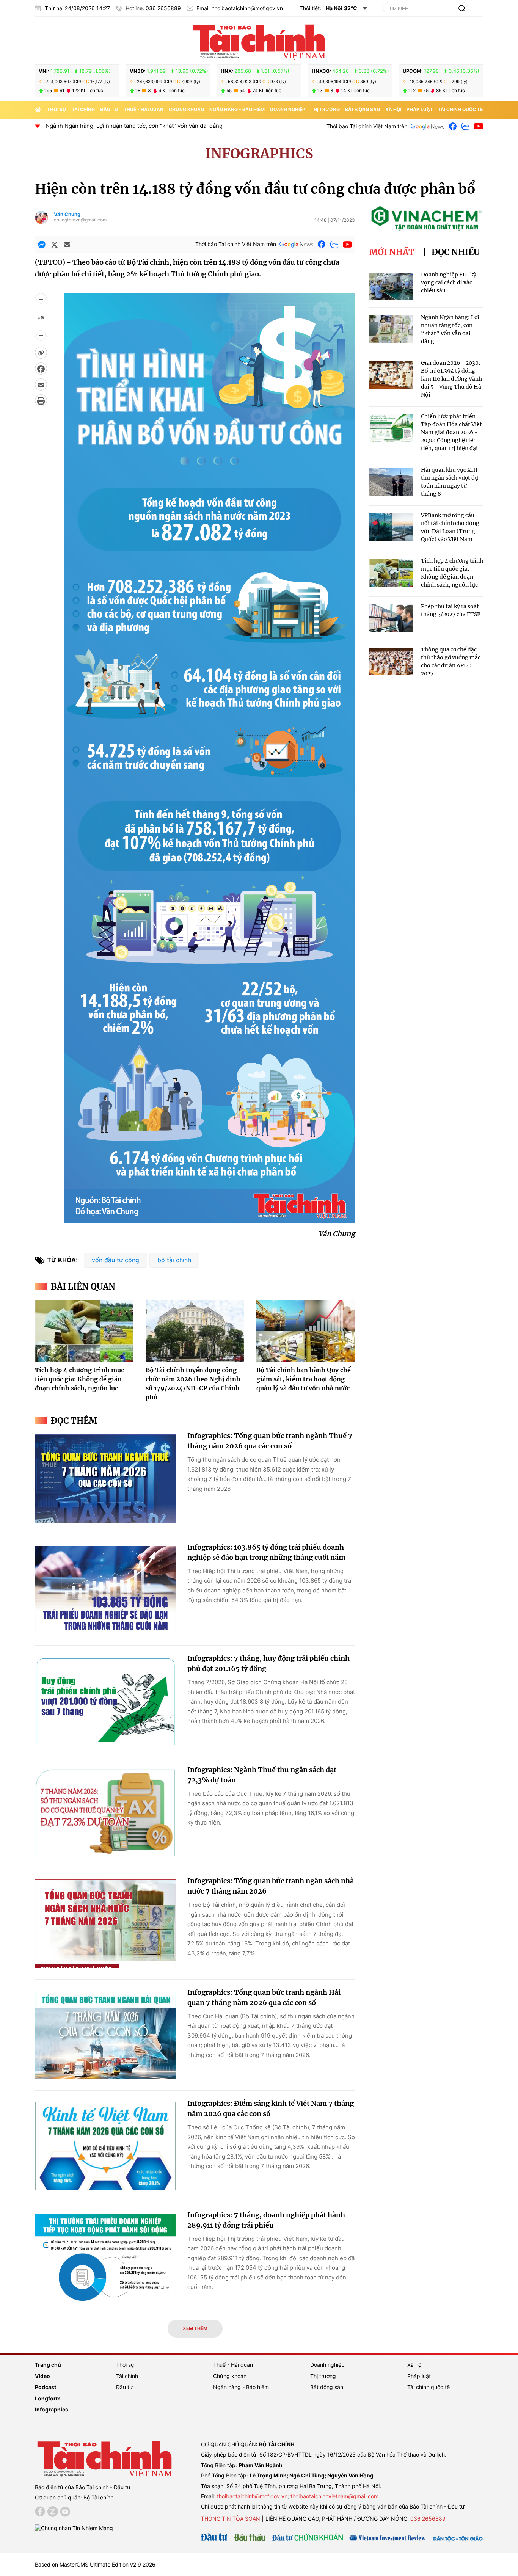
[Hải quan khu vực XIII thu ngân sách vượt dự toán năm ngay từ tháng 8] (391, 482)
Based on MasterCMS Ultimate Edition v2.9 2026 (95, 2564)
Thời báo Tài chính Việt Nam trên (367, 126)
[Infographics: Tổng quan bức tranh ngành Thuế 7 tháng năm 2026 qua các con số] (105, 1479)
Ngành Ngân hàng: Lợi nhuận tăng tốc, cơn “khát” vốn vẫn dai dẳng (134, 126)
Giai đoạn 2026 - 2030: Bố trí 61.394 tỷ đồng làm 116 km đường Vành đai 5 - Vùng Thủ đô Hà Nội (451, 379)
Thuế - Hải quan (144, 109)
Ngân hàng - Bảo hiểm (237, 109)
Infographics (259, 154)
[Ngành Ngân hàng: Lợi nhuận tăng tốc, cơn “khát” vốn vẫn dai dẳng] (391, 329)
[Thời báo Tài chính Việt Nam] (259, 41)
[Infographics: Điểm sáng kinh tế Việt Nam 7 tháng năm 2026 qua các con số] (105, 2146)
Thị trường (325, 109)
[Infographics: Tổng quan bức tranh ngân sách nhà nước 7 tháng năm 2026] (105, 1924)
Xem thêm (195, 2328)
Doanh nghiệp (288, 109)
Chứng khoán (186, 109)
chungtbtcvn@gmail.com (80, 220)
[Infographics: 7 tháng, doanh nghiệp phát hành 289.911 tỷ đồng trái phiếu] (105, 2258)
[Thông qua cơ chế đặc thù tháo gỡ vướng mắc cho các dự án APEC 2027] (391, 661)
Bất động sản (363, 109)
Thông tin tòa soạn (231, 2519)
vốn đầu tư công (115, 1260)
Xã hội (393, 109)
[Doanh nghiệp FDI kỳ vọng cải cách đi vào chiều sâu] (391, 286)
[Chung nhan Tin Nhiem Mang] (74, 2527)
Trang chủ (48, 2365)
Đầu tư (109, 109)
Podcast (46, 2387)
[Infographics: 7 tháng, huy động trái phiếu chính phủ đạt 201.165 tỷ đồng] (105, 1701)
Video (42, 2376)
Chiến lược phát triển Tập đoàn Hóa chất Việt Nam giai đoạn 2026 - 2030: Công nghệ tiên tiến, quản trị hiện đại (451, 432)
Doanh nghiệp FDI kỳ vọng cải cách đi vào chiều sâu (449, 282)
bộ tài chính (174, 1260)
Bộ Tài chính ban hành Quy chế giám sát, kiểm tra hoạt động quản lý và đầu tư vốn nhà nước (304, 1379)
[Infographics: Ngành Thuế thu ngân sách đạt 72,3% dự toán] (105, 1813)
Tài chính (83, 109)
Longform (48, 2398)
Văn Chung (67, 214)
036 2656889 (428, 2519)
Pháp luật (420, 109)
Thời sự (57, 109)
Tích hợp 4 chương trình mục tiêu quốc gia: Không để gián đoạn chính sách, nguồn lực (79, 1379)
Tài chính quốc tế (460, 109)
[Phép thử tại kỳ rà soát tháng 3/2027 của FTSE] (391, 618)
